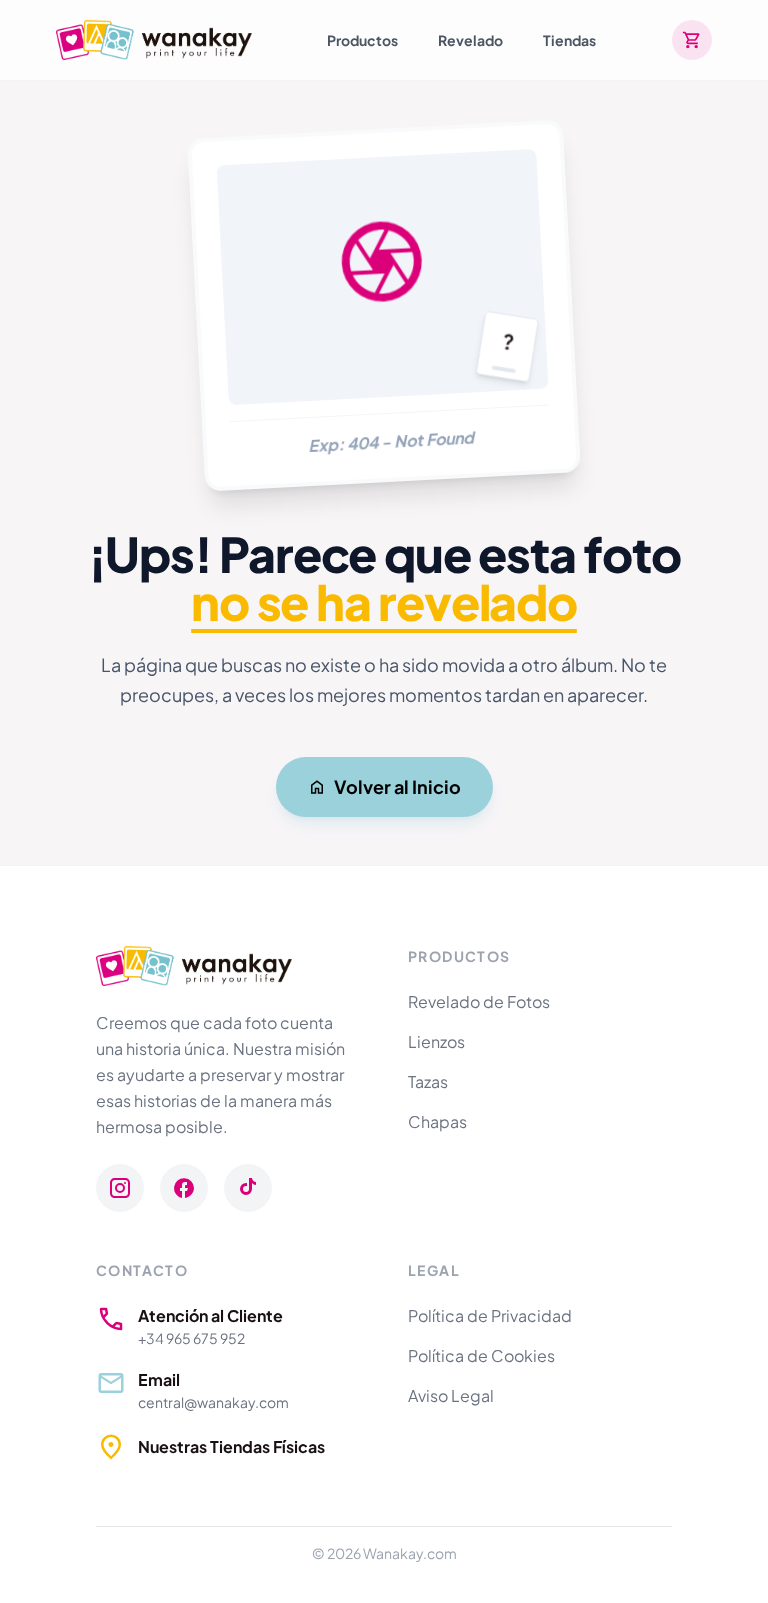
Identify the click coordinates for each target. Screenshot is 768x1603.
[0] (692, 40)
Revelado (470, 40)
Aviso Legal (451, 1395)
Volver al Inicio (397, 786)
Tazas (428, 1081)
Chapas (437, 1121)
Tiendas (569, 40)
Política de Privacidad (490, 1315)
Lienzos (436, 1041)
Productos (362, 40)
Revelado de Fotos (479, 1001)
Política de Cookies (481, 1355)
